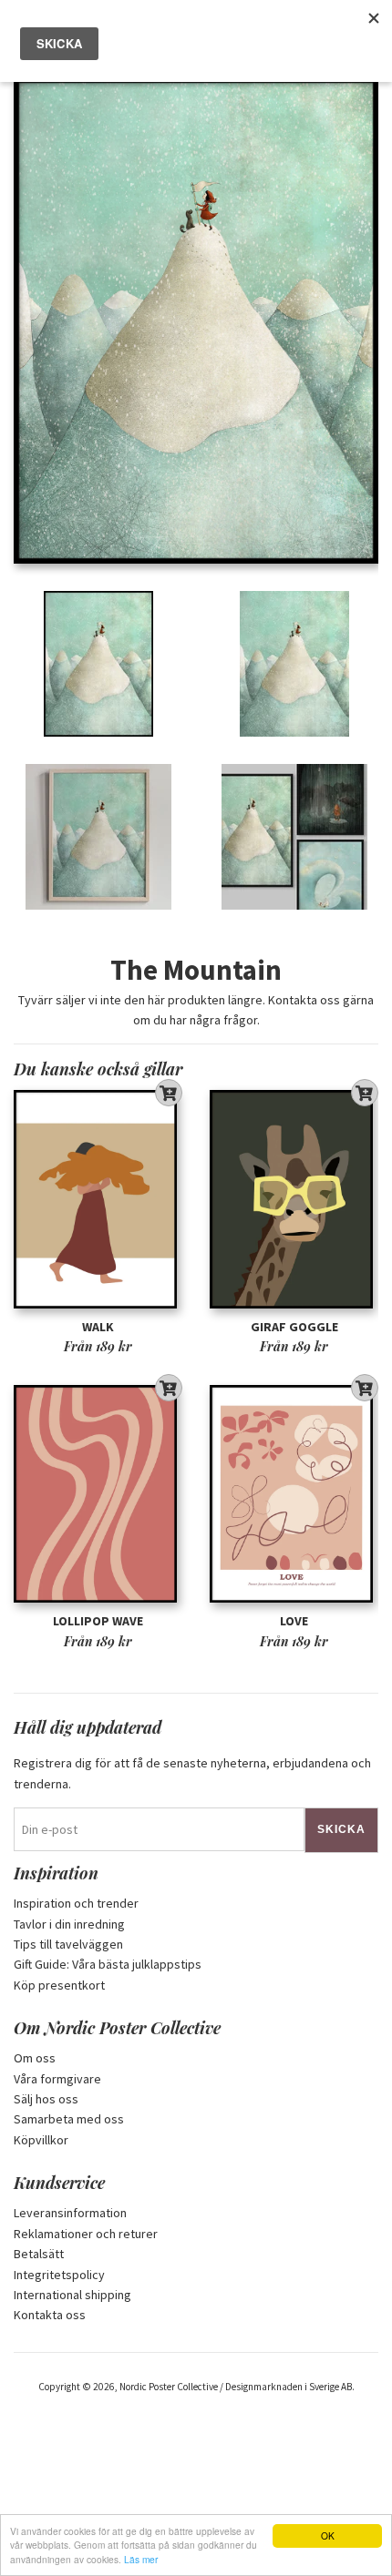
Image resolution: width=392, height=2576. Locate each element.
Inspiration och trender (76, 1903)
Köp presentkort (59, 1985)
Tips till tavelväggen (68, 1944)
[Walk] (98, 1200)
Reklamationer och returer (86, 2234)
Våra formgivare (57, 2079)
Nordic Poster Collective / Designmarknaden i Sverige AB (236, 2387)
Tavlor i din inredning (69, 1924)
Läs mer (141, 2559)
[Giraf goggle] (294, 1200)
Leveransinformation (70, 2213)
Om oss (35, 2058)
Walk (98, 1327)
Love (294, 1621)
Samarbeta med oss (69, 2119)
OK (328, 2535)
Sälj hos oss (46, 2099)
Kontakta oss (50, 2315)
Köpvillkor (41, 2140)
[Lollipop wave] (98, 1494)
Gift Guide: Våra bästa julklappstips (108, 1964)
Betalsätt (39, 2254)
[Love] (294, 1494)
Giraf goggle (294, 1327)
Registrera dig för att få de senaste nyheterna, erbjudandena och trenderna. (192, 1773)
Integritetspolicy (59, 2275)
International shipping (72, 2295)
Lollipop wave (98, 1621)
